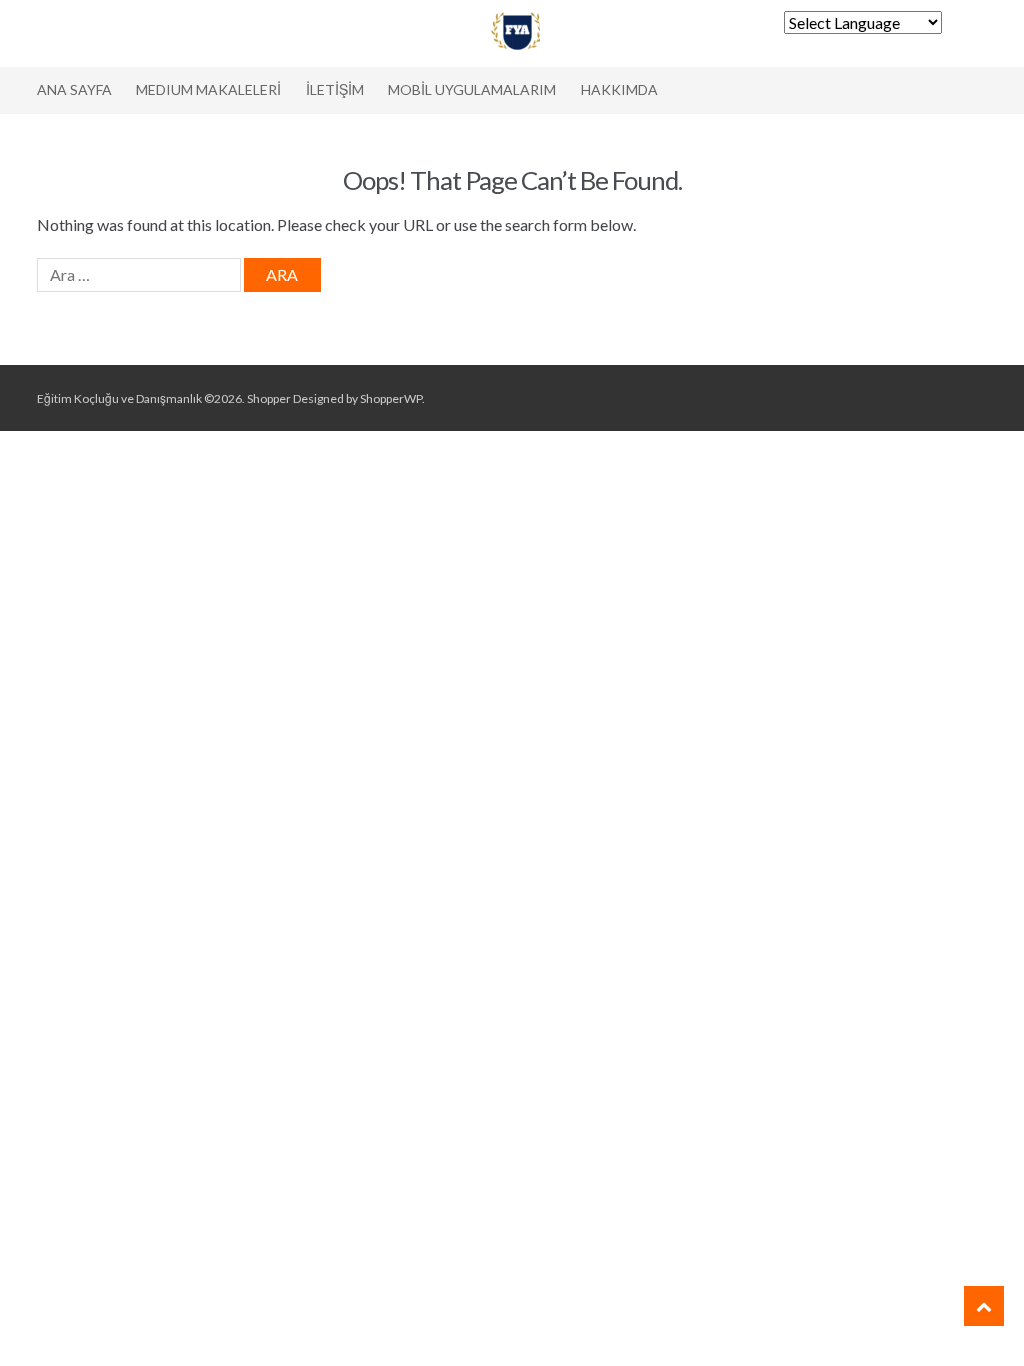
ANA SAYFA (74, 89)
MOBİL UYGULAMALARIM (472, 89)
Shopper (269, 398)
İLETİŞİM (335, 89)
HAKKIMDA (619, 89)
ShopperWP (391, 398)
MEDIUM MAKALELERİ (208, 89)
